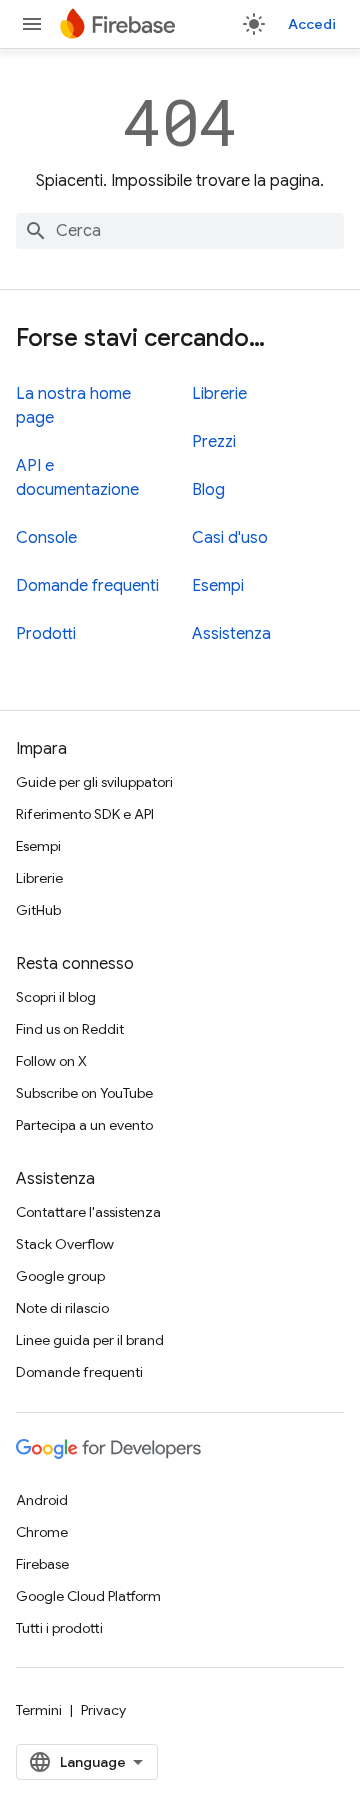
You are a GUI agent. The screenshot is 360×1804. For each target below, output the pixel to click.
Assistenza (231, 634)
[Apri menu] (32, 24)
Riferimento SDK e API (85, 814)
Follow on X (51, 1061)
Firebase (42, 1564)
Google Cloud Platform (88, 1596)
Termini (39, 1710)
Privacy (103, 1710)
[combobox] (180, 231)
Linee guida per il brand (90, 1340)
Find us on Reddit (70, 1029)
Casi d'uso (230, 538)
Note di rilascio (62, 1308)
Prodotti (46, 634)
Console (46, 538)
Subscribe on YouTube (84, 1093)
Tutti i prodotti (59, 1628)
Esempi (218, 586)
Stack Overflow (65, 1244)
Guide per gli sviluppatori (94, 782)
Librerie (219, 394)
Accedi (312, 24)
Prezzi (214, 442)
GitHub (38, 910)
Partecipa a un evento (84, 1125)
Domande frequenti (87, 586)
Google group (60, 1276)
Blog (208, 490)
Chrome (42, 1532)
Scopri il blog (56, 997)
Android (42, 1500)
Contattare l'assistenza (88, 1212)
